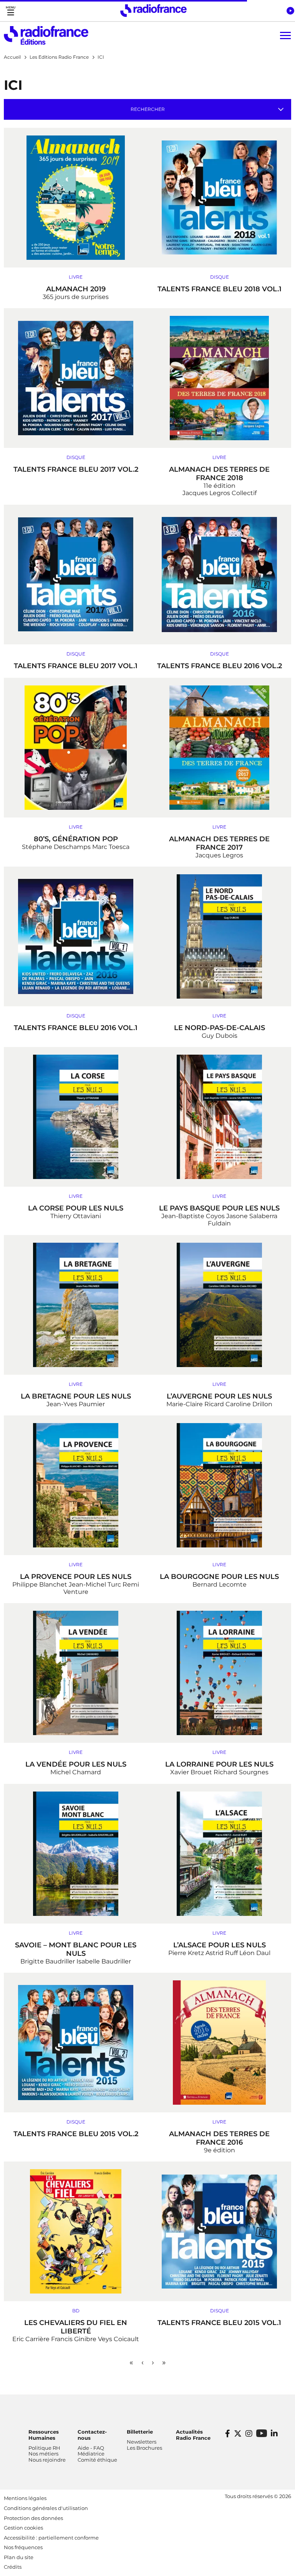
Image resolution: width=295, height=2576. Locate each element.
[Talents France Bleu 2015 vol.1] (219, 2231)
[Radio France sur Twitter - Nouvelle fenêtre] (238, 2434)
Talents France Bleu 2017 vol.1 (76, 666)
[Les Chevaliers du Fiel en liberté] (76, 2231)
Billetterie (140, 2432)
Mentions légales (25, 2498)
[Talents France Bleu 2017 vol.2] (76, 378)
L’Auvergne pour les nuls (219, 1396)
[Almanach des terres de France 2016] (219, 2043)
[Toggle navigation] (11, 11)
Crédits (13, 2567)
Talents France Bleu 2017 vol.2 (76, 469)
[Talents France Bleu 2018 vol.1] (219, 198)
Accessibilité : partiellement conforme (51, 2538)
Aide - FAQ (91, 2448)
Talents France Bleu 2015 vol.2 (76, 2134)
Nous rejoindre (47, 2460)
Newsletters (142, 2442)
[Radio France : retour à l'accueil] (153, 11)
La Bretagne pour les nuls (76, 1396)
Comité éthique (97, 2460)
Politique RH (44, 2448)
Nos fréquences (23, 2547)
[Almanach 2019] (76, 198)
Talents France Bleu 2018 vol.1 (220, 289)
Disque (220, 277)
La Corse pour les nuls (76, 1208)
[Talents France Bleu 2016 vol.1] (76, 936)
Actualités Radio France (193, 2435)
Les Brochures (144, 2448)
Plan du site (19, 2557)
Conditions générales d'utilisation (46, 2508)
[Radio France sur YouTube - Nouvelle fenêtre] (262, 2433)
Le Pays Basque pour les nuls (219, 1208)
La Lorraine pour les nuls (219, 1764)
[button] (290, 11)
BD (76, 2311)
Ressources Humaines (44, 2435)
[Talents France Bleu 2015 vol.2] (76, 2043)
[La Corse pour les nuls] (76, 1117)
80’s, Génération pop (76, 839)
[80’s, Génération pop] (76, 748)
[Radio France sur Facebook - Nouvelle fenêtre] (228, 2434)
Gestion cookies (23, 2528)
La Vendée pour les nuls (76, 1764)
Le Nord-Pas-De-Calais (220, 1028)
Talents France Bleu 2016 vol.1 (76, 1028)
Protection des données (33, 2518)
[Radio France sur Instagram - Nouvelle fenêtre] (249, 2434)
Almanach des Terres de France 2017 (219, 843)
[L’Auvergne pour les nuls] (219, 1305)
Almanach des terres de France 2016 (219, 2138)
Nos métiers (43, 2454)
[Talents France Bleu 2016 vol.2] (219, 575)
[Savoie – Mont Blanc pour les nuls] (76, 1854)
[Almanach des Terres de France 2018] (219, 378)
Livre (76, 277)
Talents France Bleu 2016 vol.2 (220, 666)
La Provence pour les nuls (76, 1577)
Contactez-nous (92, 2435)
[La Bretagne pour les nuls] (76, 1305)
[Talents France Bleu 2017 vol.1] (76, 575)
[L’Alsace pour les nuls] (219, 1854)
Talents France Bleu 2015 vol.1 (219, 2323)
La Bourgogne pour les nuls (219, 1577)
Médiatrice (91, 2454)
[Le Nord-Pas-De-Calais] (219, 936)
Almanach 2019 (76, 289)
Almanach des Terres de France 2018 (219, 474)
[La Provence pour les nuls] (76, 1485)
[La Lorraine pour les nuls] (219, 1673)
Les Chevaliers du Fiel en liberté (76, 2327)
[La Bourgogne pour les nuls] (219, 1485)
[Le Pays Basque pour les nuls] (219, 1117)
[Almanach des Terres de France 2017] (219, 748)
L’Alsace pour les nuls (220, 1945)
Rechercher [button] (148, 109)
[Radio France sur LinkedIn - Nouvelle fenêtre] (274, 2434)
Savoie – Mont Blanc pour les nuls (76, 1949)
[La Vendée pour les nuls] (76, 1673)
